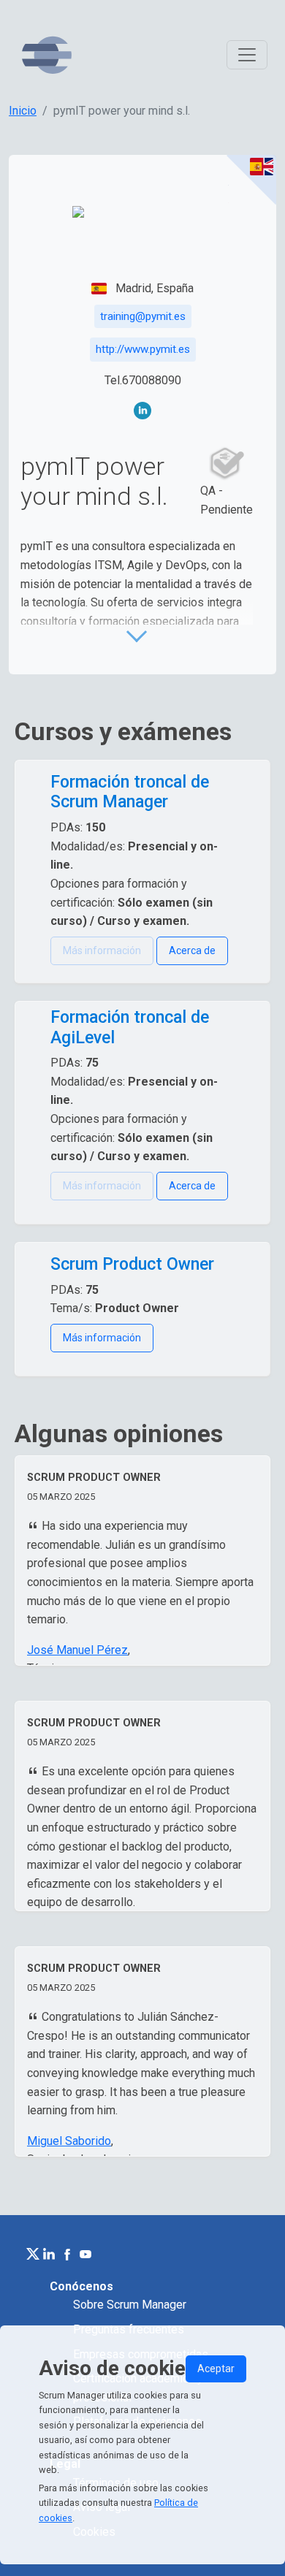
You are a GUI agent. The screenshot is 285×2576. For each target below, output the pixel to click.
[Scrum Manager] (47, 55)
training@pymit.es (143, 316)
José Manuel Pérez (77, 1650)
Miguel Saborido (69, 2141)
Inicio (23, 111)
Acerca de (192, 950)
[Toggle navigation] (247, 55)
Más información (102, 1338)
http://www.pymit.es (143, 349)
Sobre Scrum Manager (130, 2305)
